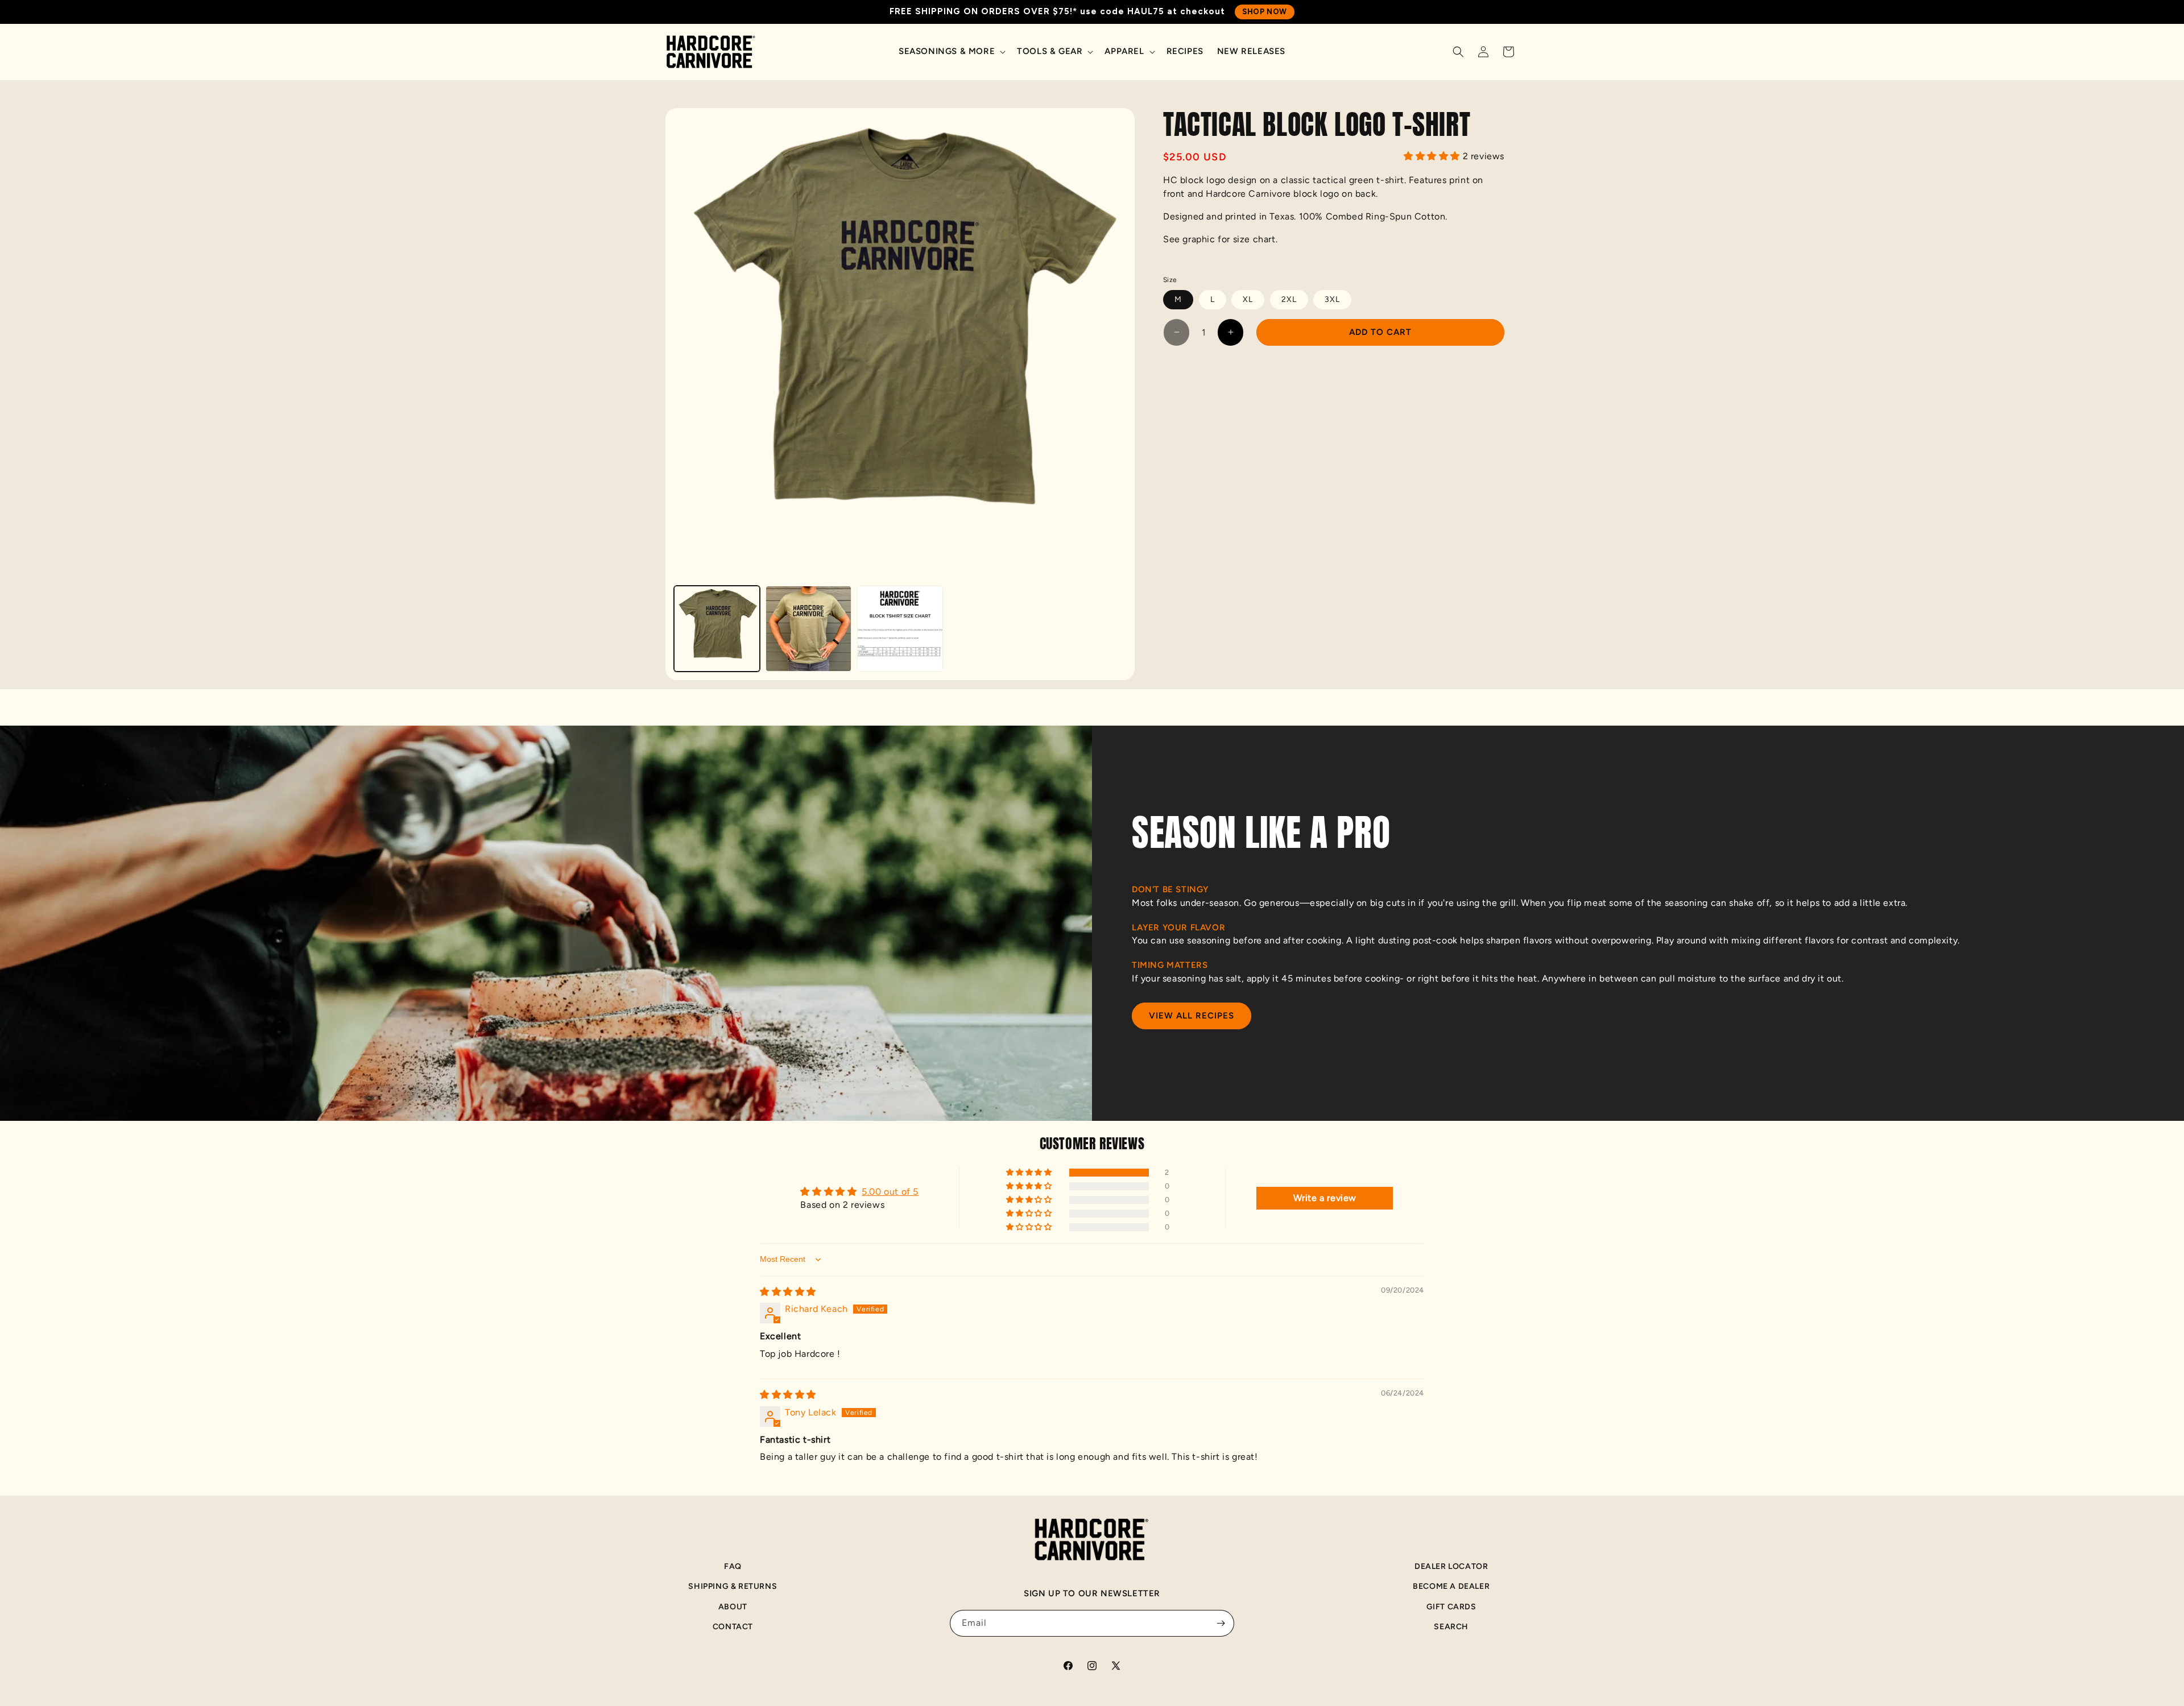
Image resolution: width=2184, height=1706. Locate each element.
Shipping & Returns (733, 1586)
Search (1451, 1627)
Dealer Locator (1451, 1566)
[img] (788, 1292)
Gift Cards (1451, 1607)
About (733, 1607)
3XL (1332, 299)
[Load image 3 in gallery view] (900, 629)
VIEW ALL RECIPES (1192, 1016)
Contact (733, 1627)
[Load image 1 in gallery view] (717, 629)
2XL (1289, 299)
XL (1248, 299)
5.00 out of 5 (890, 1192)
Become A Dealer (1451, 1586)
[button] (951, 52)
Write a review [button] (1325, 1198)
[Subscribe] (1221, 1623)
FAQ (733, 1566)
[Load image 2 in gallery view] (808, 629)
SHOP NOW (1265, 12)
